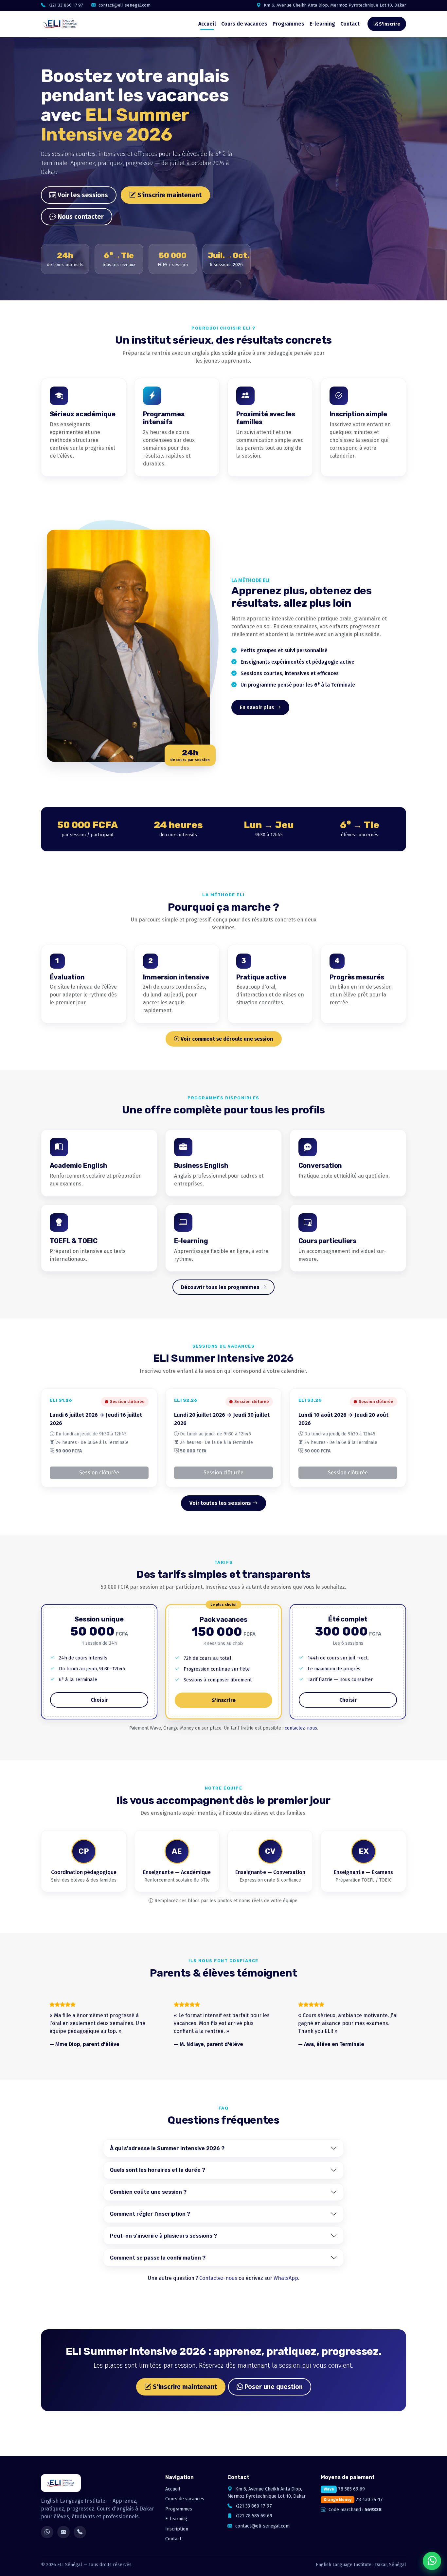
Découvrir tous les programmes (221, 1287)
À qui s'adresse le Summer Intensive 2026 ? (167, 2148)
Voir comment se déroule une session (226, 1039)
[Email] (63, 2532)
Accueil (207, 24)
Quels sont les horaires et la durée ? (158, 2170)
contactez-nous (301, 1728)
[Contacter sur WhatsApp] (432, 2561)
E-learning (322, 24)
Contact (350, 24)
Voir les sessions (82, 195)
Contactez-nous (218, 2278)
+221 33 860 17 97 (65, 5)
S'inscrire (389, 24)
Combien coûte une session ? (148, 2192)
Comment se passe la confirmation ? (158, 2258)
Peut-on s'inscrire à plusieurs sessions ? (163, 2236)
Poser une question (273, 2387)
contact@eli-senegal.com (124, 5)
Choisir (99, 1700)
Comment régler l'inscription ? (150, 2214)
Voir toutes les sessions (221, 1503)
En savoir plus (258, 707)
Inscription (177, 2529)
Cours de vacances (244, 24)
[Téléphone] (80, 2532)
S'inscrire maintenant (169, 195)
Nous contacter (80, 217)
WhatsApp (286, 2278)
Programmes (288, 24)
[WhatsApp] (47, 2532)
